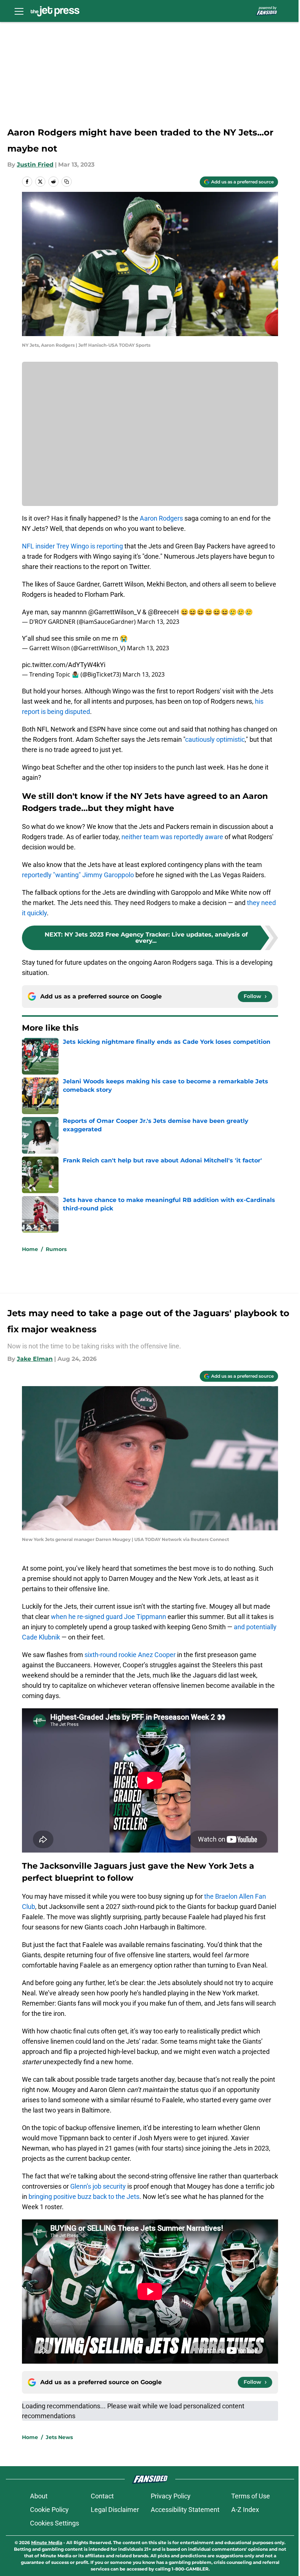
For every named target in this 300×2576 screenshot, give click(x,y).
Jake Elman (35, 1359)
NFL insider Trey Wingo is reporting (72, 546)
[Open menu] (19, 11)
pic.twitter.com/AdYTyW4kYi (64, 665)
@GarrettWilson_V (115, 612)
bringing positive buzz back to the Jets (84, 2197)
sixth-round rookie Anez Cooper (130, 1655)
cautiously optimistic (215, 739)
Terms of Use (251, 2496)
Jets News (59, 2437)
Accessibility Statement (185, 2510)
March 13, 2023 (158, 622)
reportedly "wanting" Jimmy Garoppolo (78, 875)
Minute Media (47, 2543)
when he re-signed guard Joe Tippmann (108, 1617)
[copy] (67, 182)
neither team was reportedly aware (172, 837)
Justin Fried (35, 165)
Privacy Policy (171, 2496)
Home (30, 1249)
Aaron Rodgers (161, 518)
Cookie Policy (49, 2510)
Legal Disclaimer (115, 2510)
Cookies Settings (55, 2523)
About (39, 2496)
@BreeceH (163, 612)
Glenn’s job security (98, 2186)
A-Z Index (245, 2510)
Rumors (56, 1249)
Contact (102, 2496)
